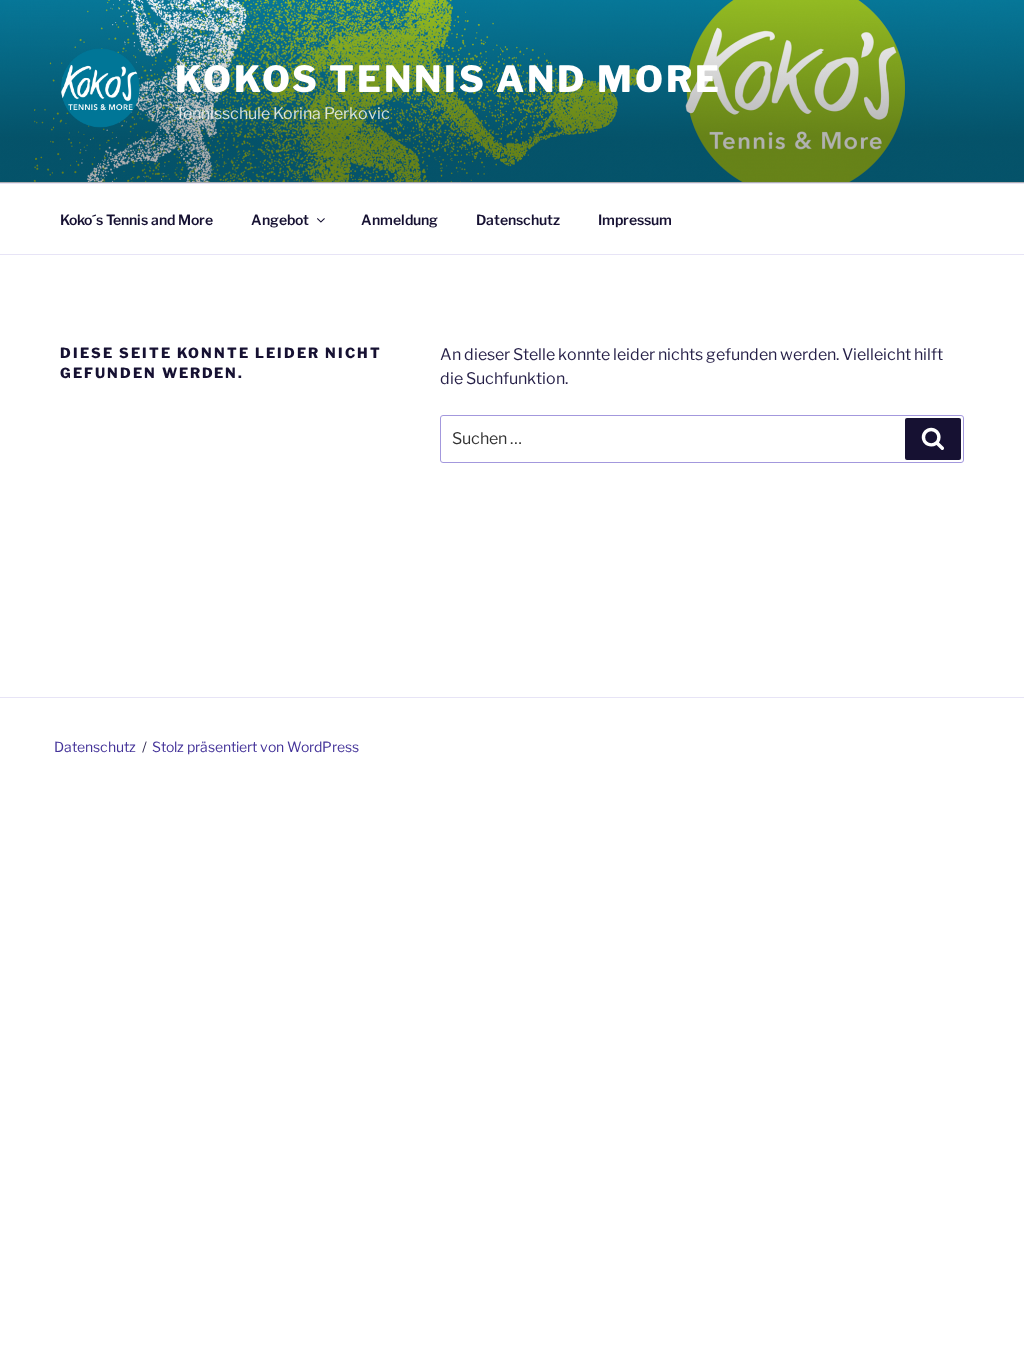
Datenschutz (518, 219)
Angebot (280, 219)
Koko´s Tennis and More (136, 219)
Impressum (635, 219)
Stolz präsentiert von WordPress (255, 746)
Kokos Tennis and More (448, 79)
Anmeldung (399, 219)
